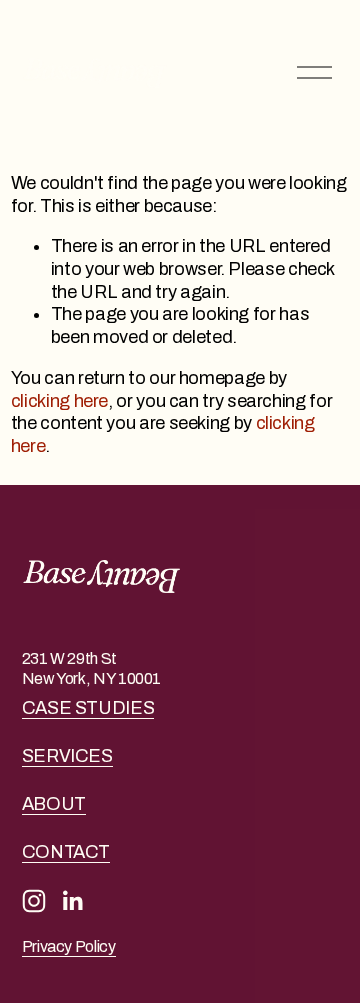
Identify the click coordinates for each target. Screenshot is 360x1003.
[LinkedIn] (72, 901)
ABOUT (54, 804)
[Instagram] (34, 901)
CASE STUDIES (88, 708)
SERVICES (67, 756)
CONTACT (66, 852)
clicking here (59, 401)
